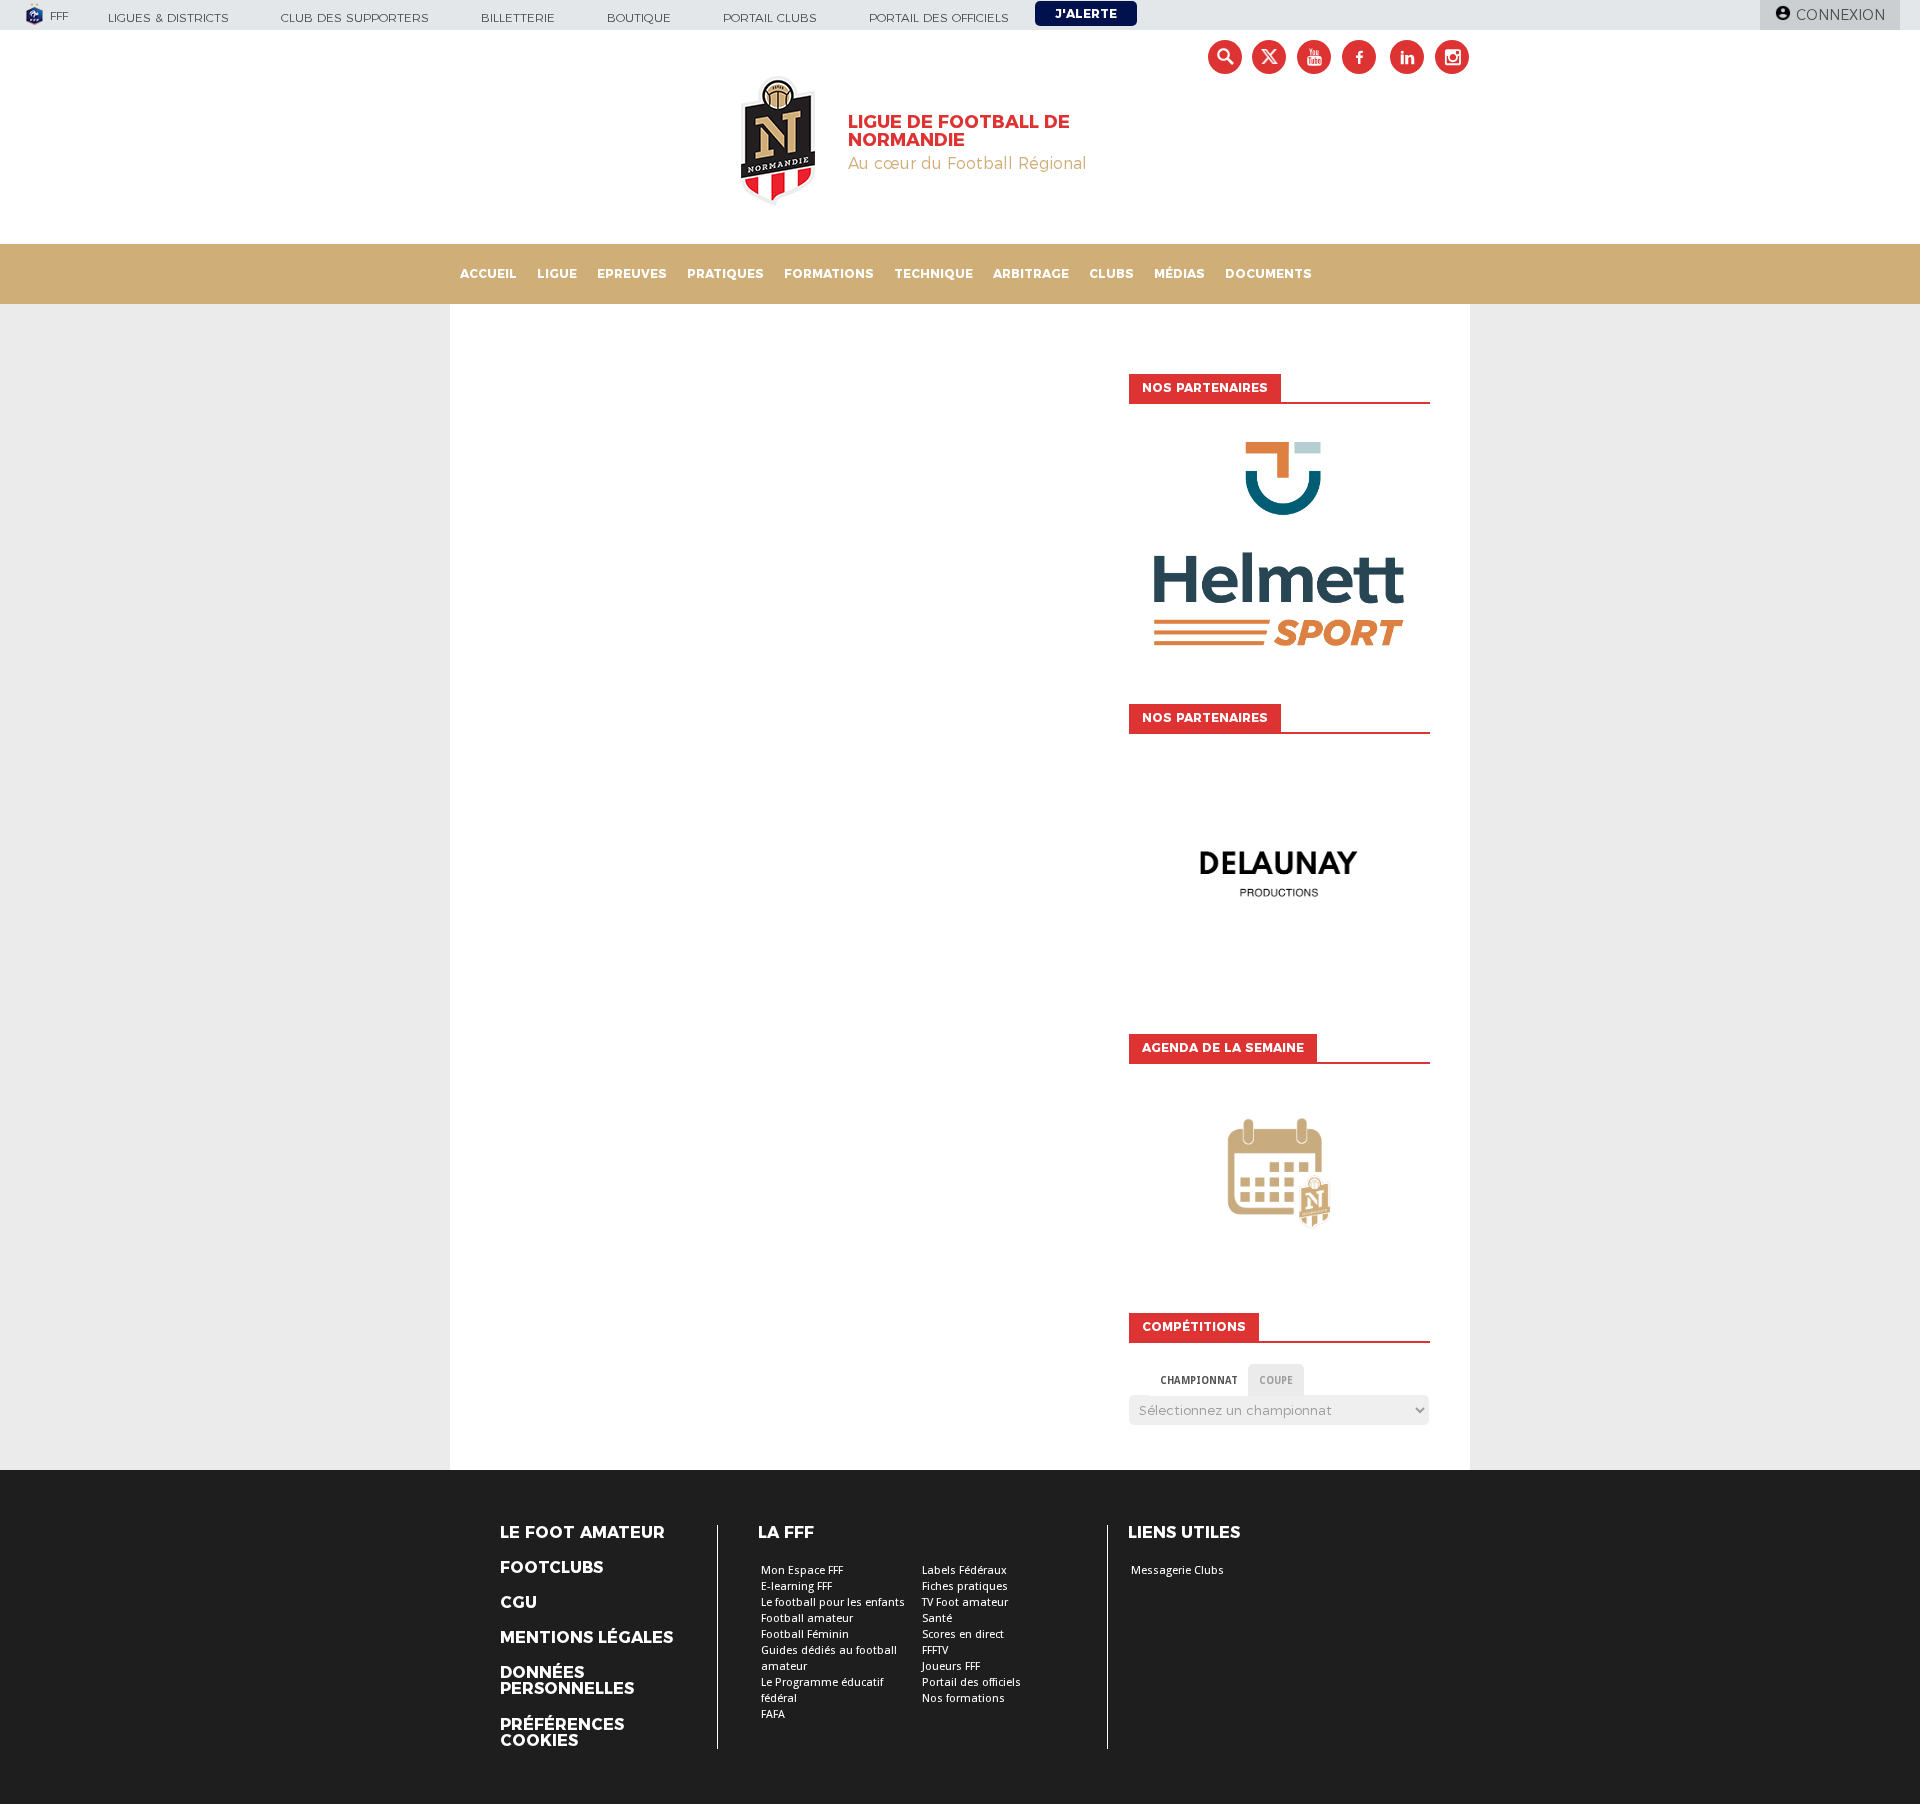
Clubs (1111, 273)
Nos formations (963, 1698)
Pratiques (725, 273)
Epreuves (632, 273)
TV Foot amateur (965, 1602)
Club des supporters (355, 17)
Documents (1268, 273)
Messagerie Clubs (1177, 1570)
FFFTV (935, 1650)
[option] (1279, 549)
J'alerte (1086, 13)
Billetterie (518, 17)
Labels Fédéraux (964, 1570)
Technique (933, 273)
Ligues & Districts (168, 17)
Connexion (1840, 15)
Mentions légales (586, 1638)
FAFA (773, 1714)
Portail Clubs (770, 17)
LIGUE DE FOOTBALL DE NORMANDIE (959, 131)
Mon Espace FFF (802, 1570)
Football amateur (807, 1618)
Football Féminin (805, 1634)
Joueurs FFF (951, 1666)
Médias (1179, 273)
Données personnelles (567, 1681)
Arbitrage (1031, 273)
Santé (937, 1618)
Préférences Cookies (562, 1733)
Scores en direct (963, 1634)
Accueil (488, 273)
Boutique (639, 17)
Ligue (557, 273)
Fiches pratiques (965, 1586)
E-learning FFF (796, 1586)
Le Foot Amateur (582, 1533)
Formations (829, 273)
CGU (518, 1603)
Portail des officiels (939, 17)
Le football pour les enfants (833, 1602)
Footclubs (551, 1568)
